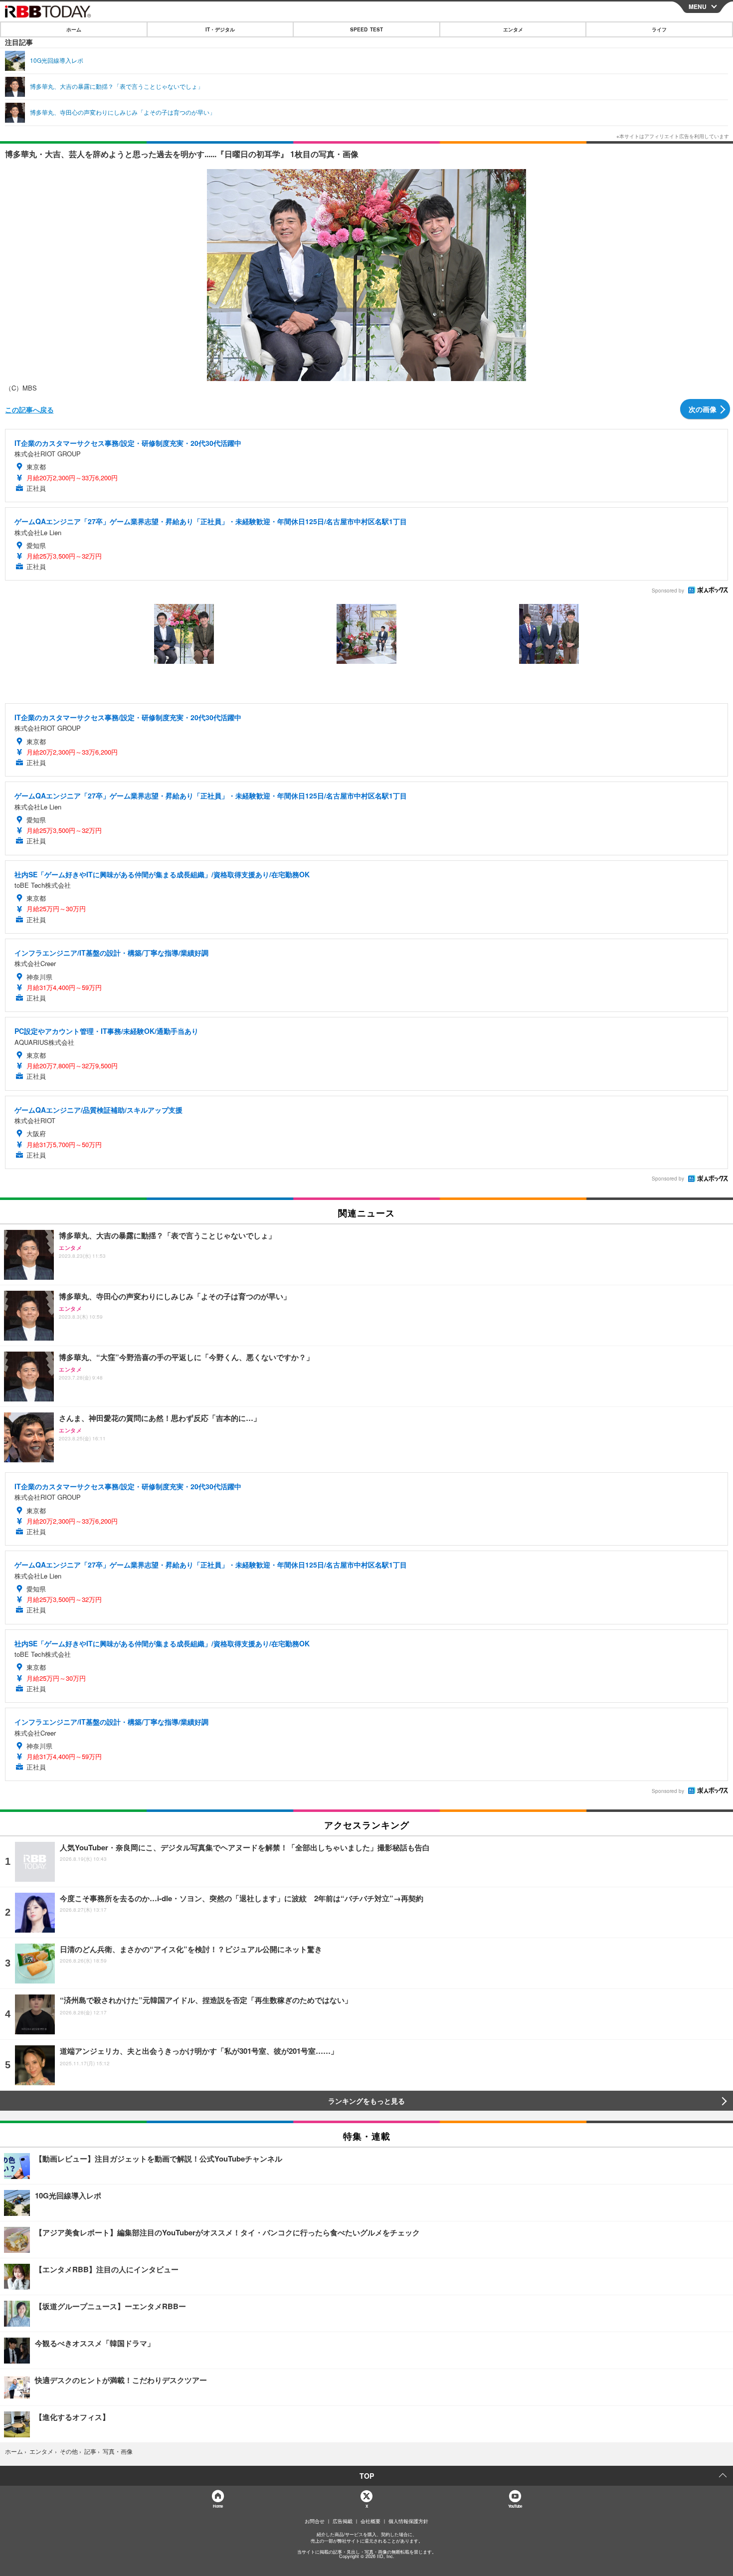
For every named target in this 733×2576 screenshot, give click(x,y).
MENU (698, 6)
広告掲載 (343, 2521)
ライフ (659, 29)
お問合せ (315, 2521)
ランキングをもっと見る (366, 2101)
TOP (367, 2476)
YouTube (515, 2506)
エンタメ (513, 29)
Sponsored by (668, 591)
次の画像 (703, 409)
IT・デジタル (220, 29)
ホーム (74, 29)
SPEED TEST (366, 29)
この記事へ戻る (29, 409)
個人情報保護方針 (408, 2521)
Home (218, 2506)
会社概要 (370, 2521)
